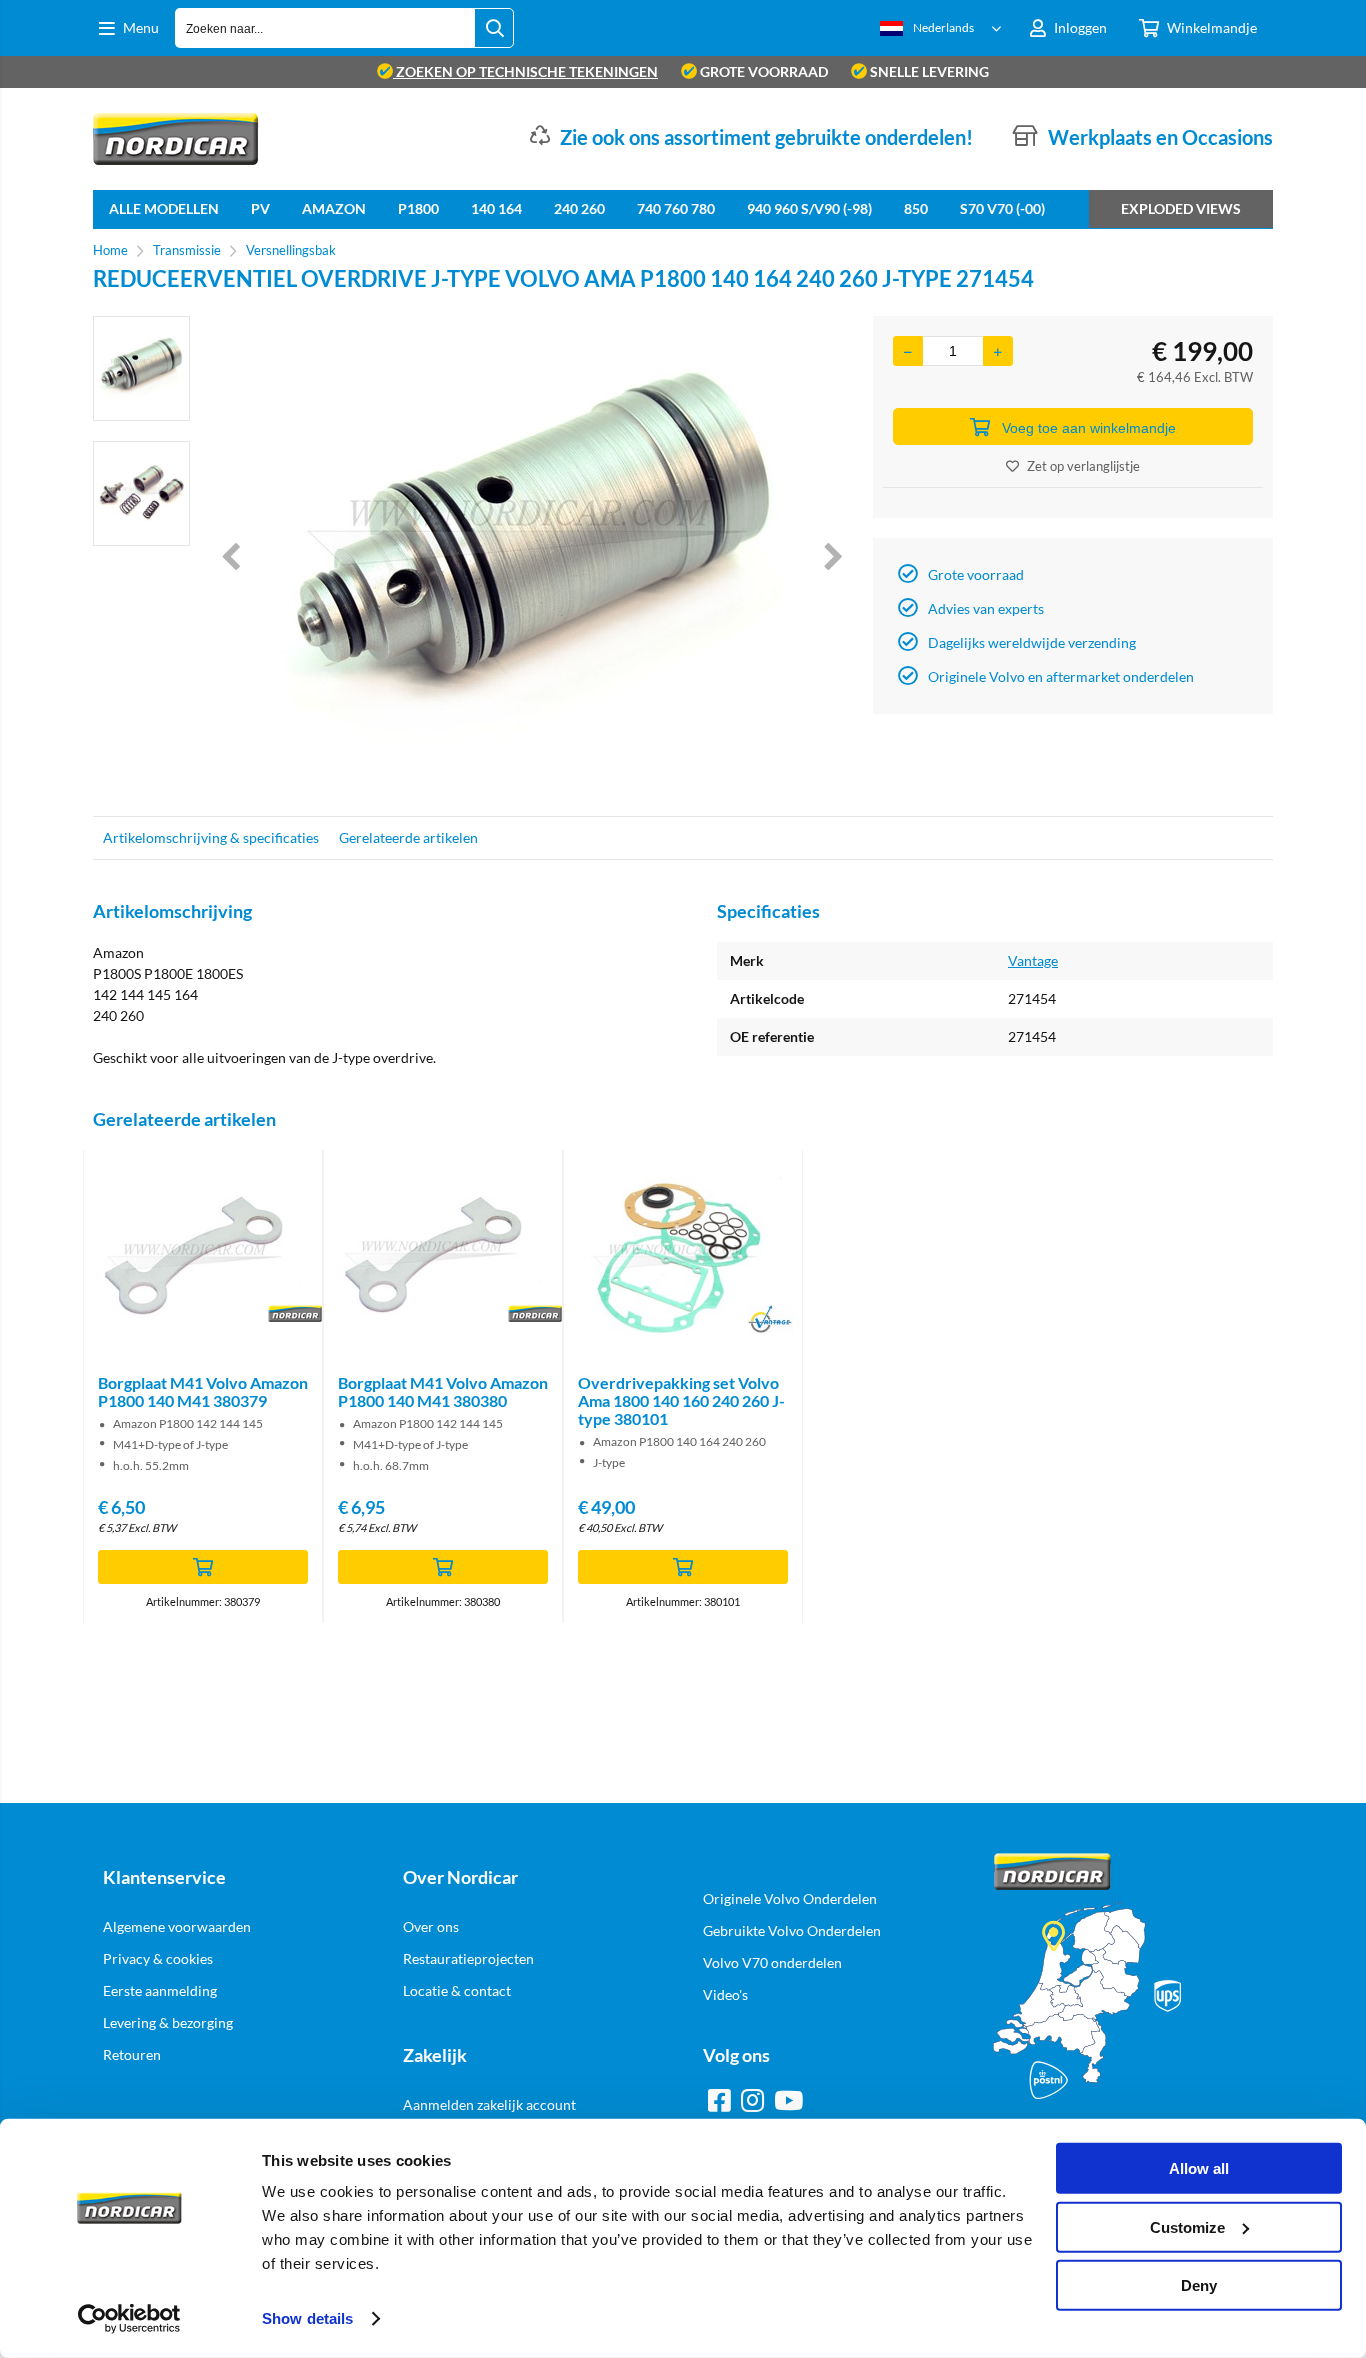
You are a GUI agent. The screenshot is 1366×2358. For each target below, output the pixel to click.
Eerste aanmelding (160, 1990)
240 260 (579, 208)
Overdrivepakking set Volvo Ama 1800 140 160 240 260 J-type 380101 (681, 1400)
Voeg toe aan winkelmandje (1089, 428)
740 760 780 (676, 208)
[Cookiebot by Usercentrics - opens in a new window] (129, 2319)
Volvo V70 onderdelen (772, 1962)
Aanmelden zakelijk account (489, 2104)
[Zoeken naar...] (494, 28)
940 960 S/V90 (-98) (809, 208)
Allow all (1199, 2168)
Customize (1187, 2226)
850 (916, 208)
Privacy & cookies (158, 1958)
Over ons (431, 1926)
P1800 (418, 208)
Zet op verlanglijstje (1083, 466)
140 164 (496, 208)
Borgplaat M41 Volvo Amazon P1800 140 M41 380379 (203, 1391)
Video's (725, 1994)
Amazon (334, 208)
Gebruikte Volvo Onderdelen (792, 1930)
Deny (1199, 2285)
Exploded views (1181, 208)
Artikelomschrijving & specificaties (211, 837)
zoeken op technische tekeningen (525, 71)
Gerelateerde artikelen (408, 837)
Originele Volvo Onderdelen (790, 1898)
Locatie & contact (457, 1990)
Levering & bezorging (168, 2022)
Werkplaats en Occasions (1160, 137)
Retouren (132, 2054)
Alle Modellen (164, 208)
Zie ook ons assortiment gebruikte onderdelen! (766, 137)
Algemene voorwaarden (177, 1926)
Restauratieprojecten (468, 1958)
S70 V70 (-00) (1002, 208)
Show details (307, 2318)
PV (260, 208)
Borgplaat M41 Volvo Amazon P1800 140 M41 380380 (443, 1391)
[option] (141, 368)
